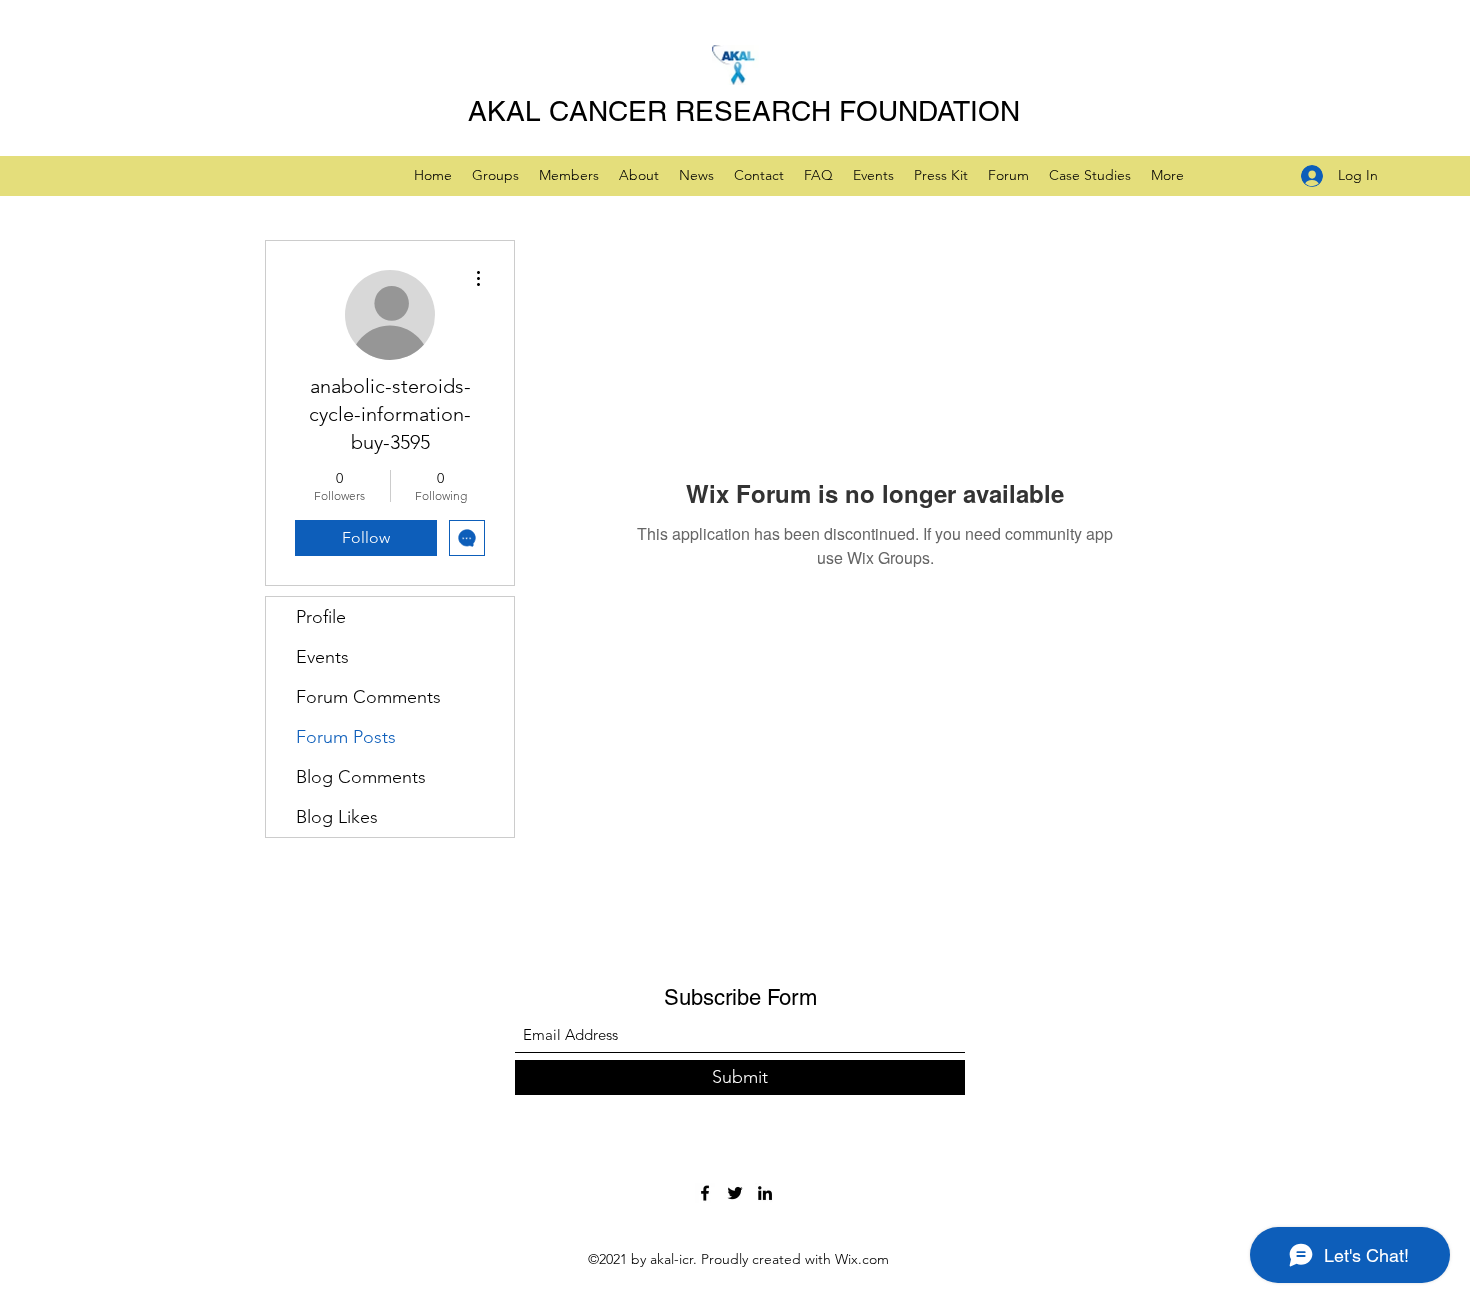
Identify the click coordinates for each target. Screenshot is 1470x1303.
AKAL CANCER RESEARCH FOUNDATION (744, 111)
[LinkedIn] (765, 1193)
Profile (321, 617)
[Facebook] (705, 1193)
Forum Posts (346, 737)
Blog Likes (337, 817)
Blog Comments (361, 777)
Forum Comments (368, 697)
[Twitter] (735, 1193)
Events (322, 657)
